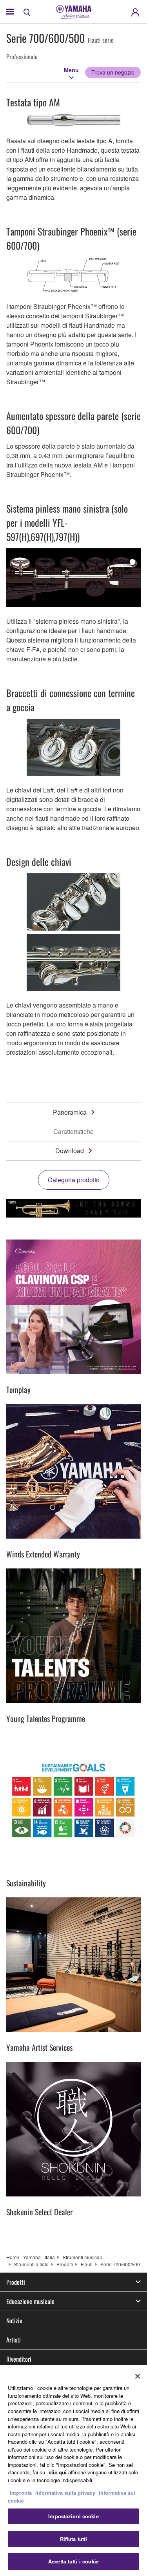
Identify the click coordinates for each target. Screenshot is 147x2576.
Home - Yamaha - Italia (31, 2257)
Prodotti (65, 2264)
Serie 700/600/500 (120, 2264)
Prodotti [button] (16, 2282)
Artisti (14, 2340)
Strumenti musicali (82, 2257)
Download (70, 1151)
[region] (73, 2471)
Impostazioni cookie (73, 2516)
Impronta (21, 2493)
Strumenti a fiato (31, 2264)
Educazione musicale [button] (30, 2301)
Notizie (14, 2320)
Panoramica (70, 1112)
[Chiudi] (138, 2376)
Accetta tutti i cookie (73, 2561)
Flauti (87, 2264)
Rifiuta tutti (74, 2539)
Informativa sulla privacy (65, 2493)
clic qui (58, 2472)
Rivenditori (19, 2359)
